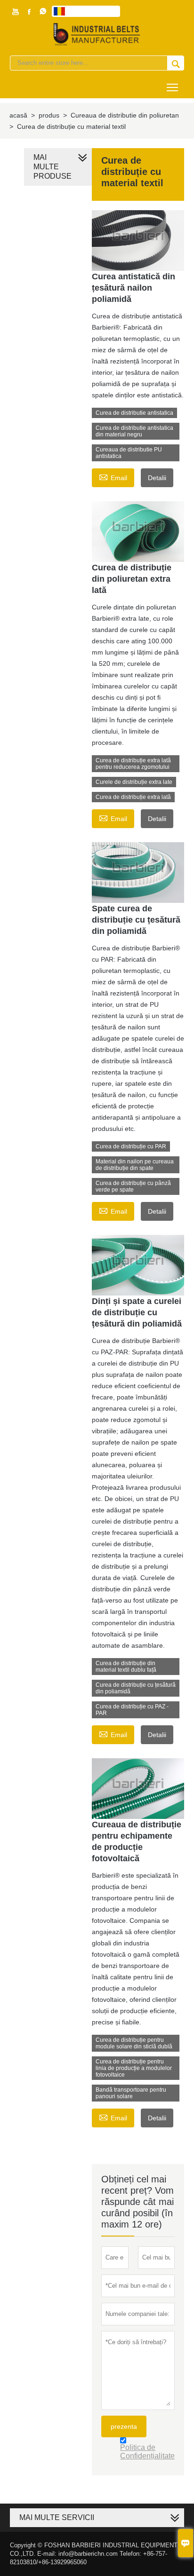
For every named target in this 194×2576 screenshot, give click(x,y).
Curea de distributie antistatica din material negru (134, 431)
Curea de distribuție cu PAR (131, 1146)
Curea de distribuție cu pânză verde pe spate (133, 1186)
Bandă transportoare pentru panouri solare (131, 2093)
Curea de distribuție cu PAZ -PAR (132, 1710)
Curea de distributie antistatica (134, 413)
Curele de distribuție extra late (134, 782)
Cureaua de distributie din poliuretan (125, 115)
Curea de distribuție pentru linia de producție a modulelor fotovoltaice (134, 2068)
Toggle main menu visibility (173, 87)
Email (113, 477)
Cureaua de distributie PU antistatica (129, 453)
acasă (18, 115)
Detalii (157, 478)
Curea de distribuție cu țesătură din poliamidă (136, 1688)
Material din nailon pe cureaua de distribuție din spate (135, 1165)
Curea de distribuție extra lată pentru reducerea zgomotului (133, 764)
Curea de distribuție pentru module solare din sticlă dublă (134, 2043)
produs (49, 115)
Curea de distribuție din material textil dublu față (126, 1667)
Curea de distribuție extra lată (133, 797)
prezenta (124, 2426)
